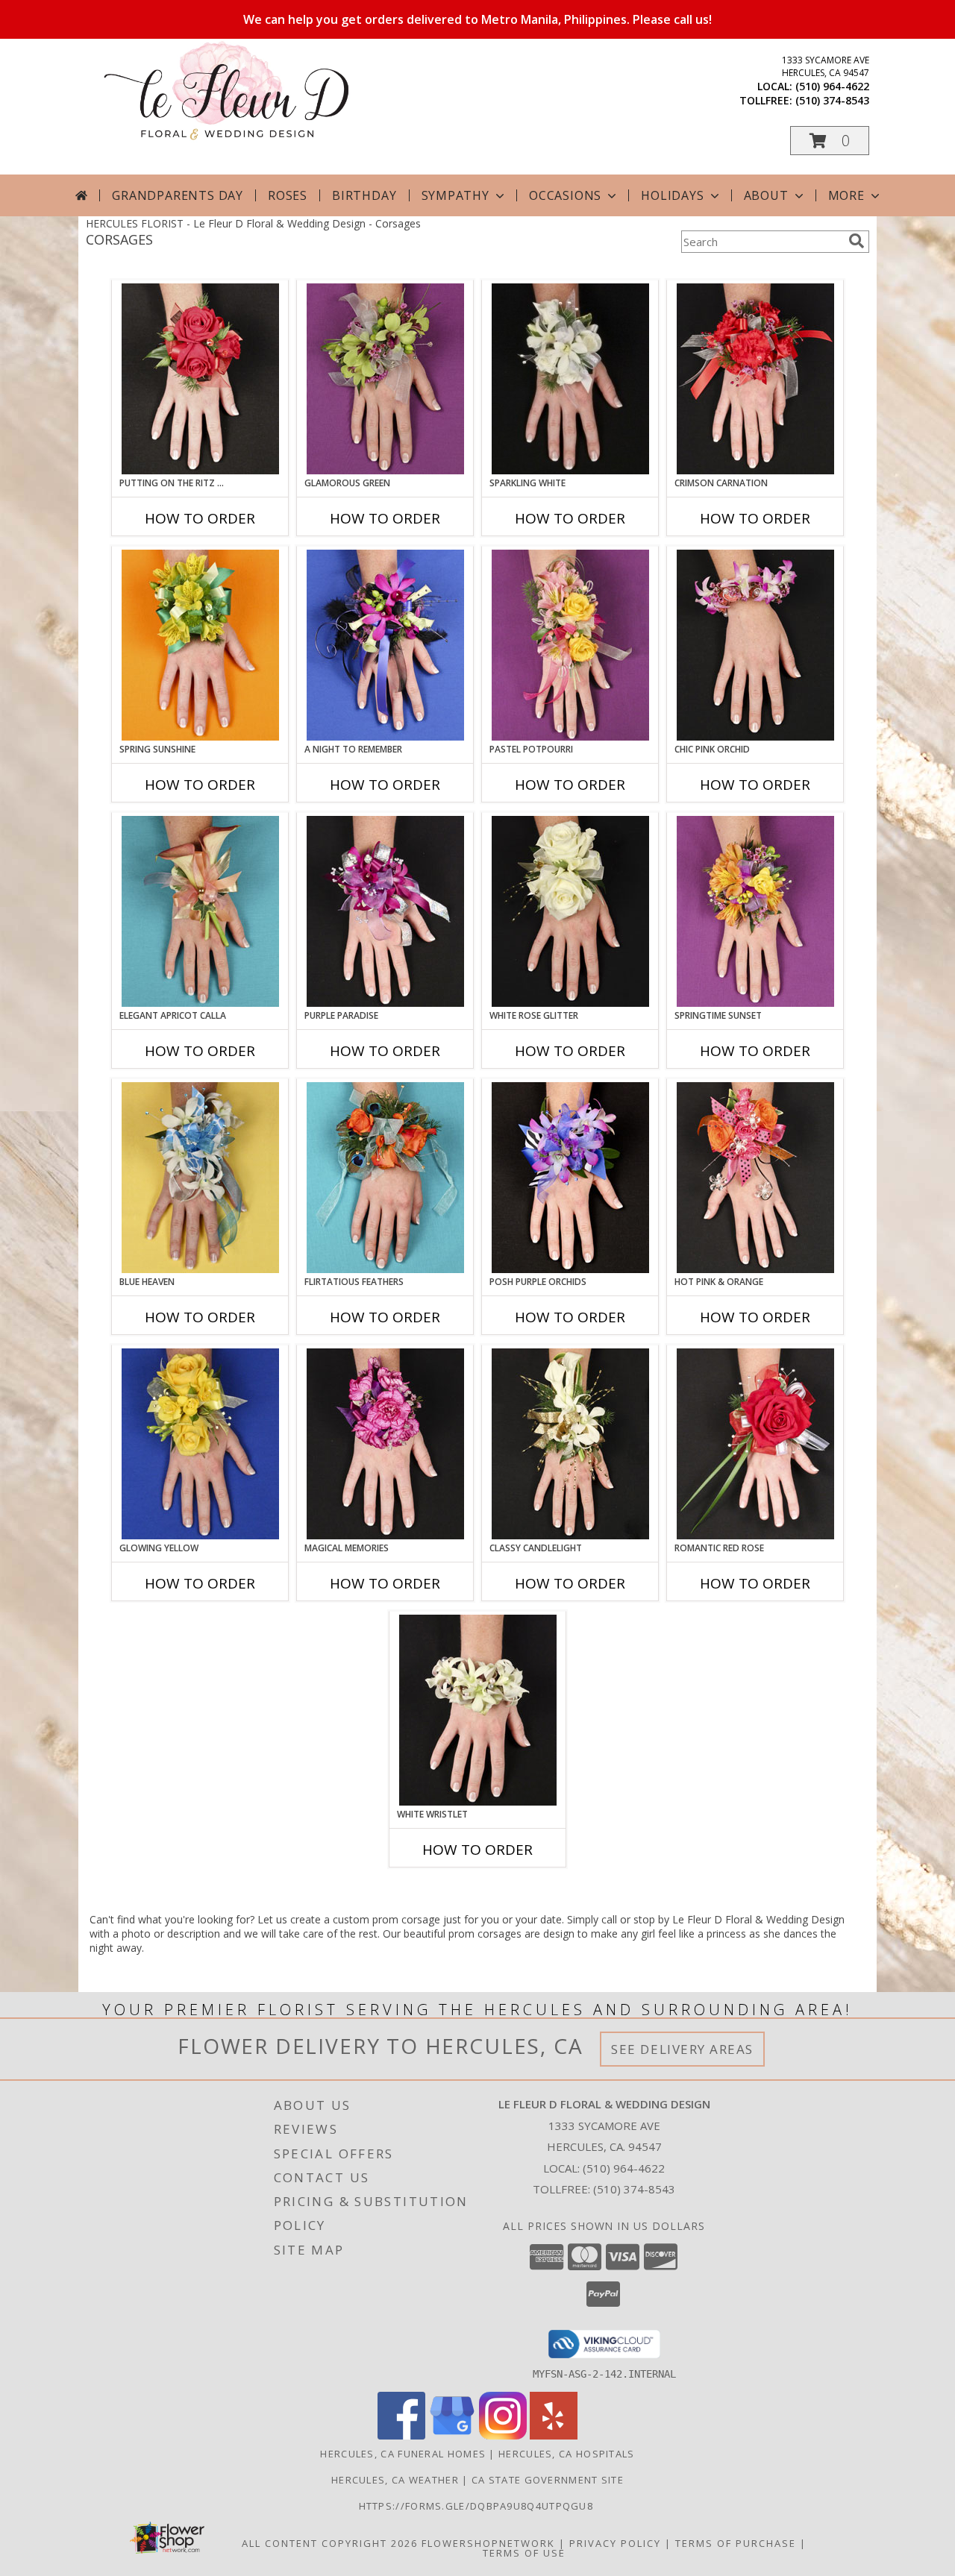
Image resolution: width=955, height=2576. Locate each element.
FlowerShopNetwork (488, 2543)
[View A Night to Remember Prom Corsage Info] (385, 645)
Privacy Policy (615, 2543)
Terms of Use (524, 2553)
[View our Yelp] (554, 2435)
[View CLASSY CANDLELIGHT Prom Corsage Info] (570, 1444)
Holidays (672, 195)
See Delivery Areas (682, 2049)
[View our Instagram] (503, 2435)
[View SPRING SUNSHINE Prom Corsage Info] (200, 645)
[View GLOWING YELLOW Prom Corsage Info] (200, 1444)
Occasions (565, 195)
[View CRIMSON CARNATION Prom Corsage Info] (755, 379)
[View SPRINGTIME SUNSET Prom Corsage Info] (755, 911)
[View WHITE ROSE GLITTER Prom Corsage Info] (570, 911)
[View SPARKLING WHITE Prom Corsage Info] (570, 379)
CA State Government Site (548, 2480)
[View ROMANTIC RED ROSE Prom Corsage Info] (755, 1444)
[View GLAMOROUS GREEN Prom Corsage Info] (385, 379)
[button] (830, 141)
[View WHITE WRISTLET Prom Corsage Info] (478, 1710)
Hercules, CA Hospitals (567, 2454)
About (766, 195)
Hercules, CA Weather (395, 2480)
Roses (288, 195)
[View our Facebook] (401, 2435)
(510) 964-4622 (832, 86)
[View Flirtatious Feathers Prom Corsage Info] (385, 1178)
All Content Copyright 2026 (330, 2543)
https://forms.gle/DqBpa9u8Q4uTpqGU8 (478, 2506)
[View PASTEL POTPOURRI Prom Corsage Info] (570, 645)
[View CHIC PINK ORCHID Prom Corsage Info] (755, 645)
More (846, 195)
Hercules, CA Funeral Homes (403, 2454)
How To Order (200, 518)
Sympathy (455, 195)
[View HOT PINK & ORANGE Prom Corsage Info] (755, 1178)
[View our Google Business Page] (452, 2435)
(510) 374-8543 (832, 100)
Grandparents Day (178, 195)
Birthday (364, 195)
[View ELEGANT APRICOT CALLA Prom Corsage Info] (200, 911)
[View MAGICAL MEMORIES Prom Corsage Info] (385, 1444)
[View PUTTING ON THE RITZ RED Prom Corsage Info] (200, 379)
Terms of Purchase (736, 2543)
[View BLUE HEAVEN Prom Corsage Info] (200, 1178)
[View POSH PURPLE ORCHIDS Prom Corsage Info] (570, 1178)
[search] (857, 241)
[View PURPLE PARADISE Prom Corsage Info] (385, 911)
